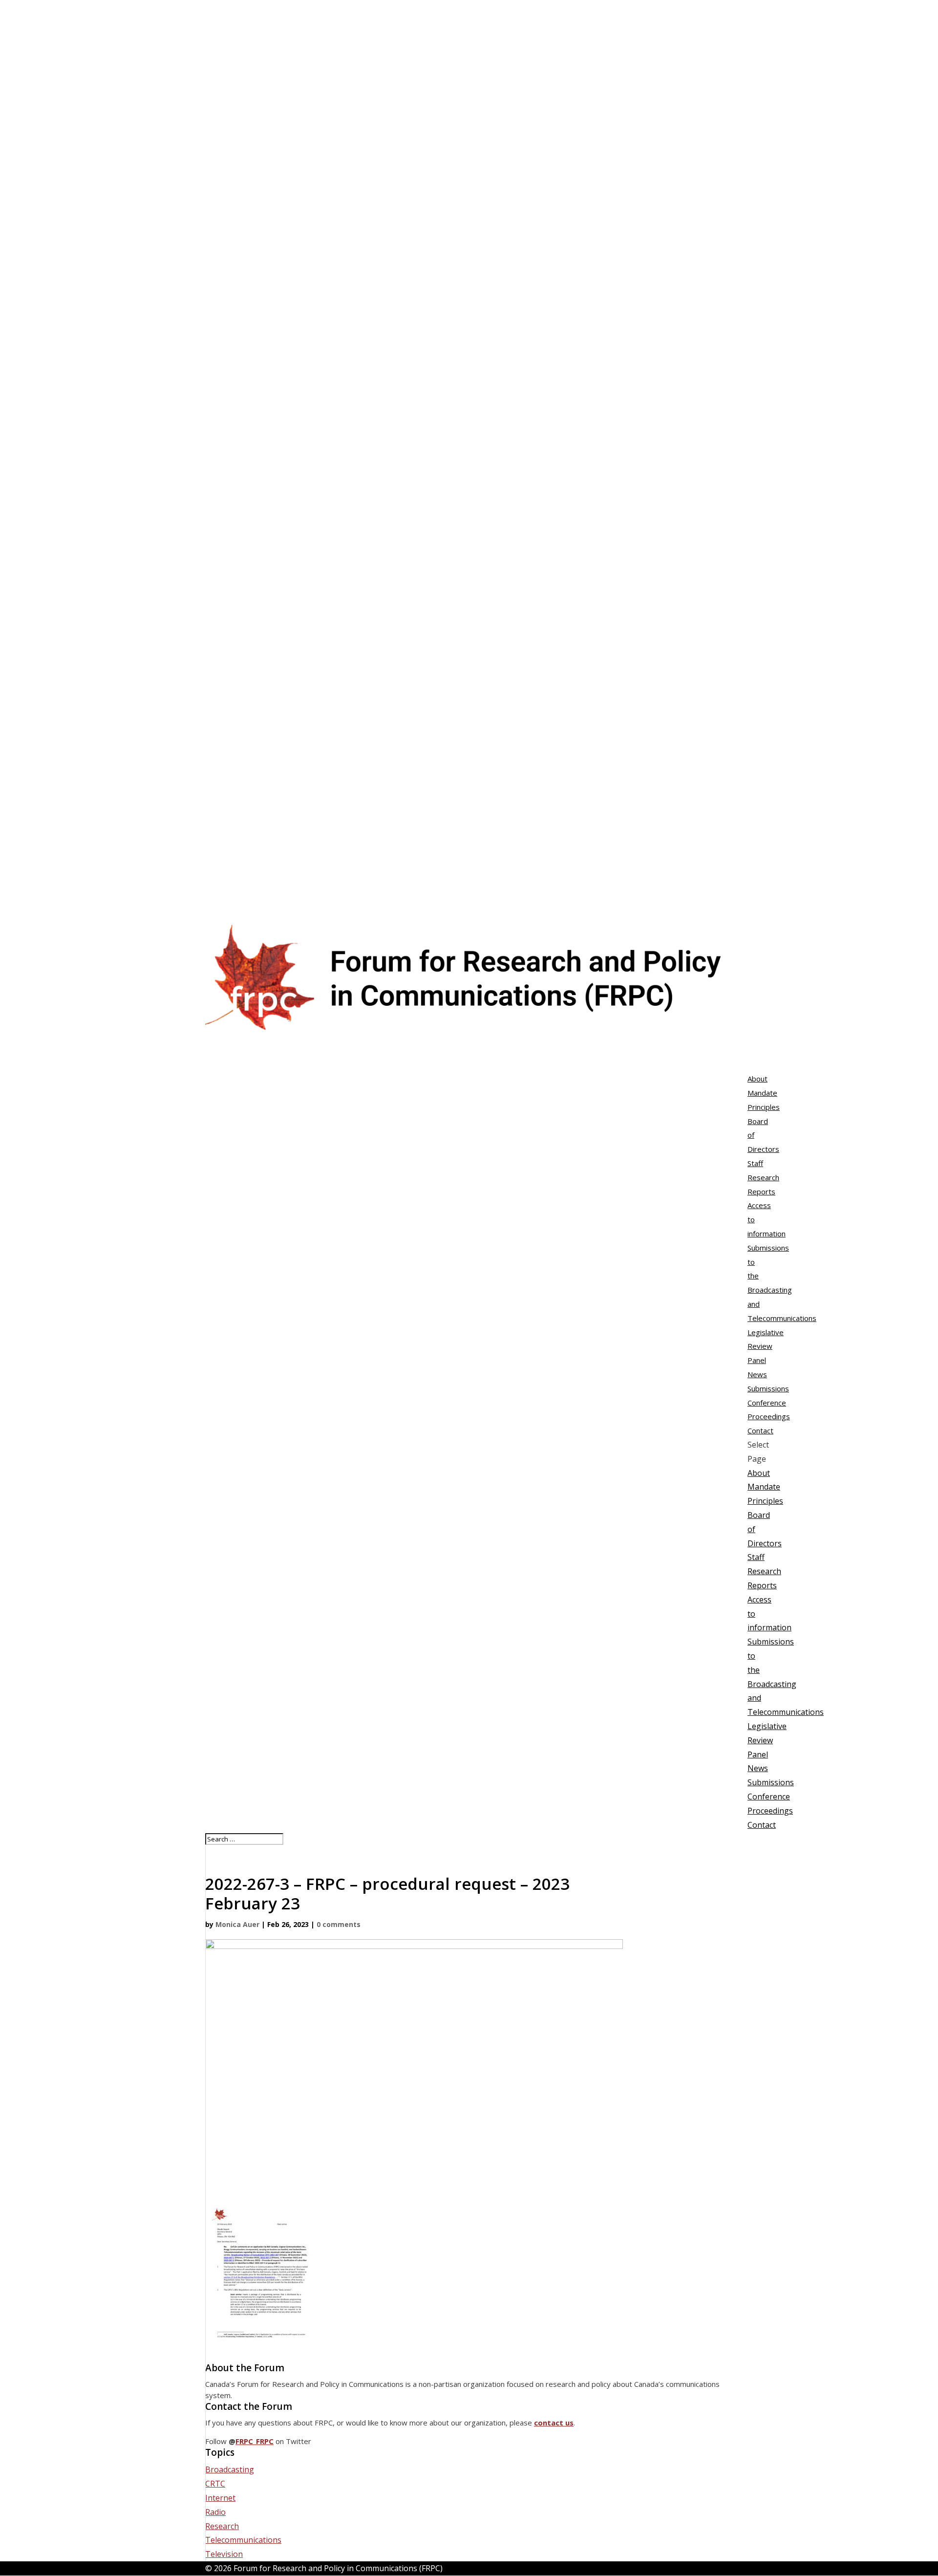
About (759, 1473)
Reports (761, 1191)
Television (224, 2554)
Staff (755, 1163)
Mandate (762, 1093)
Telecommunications (243, 2540)
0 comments (339, 1924)
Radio (215, 2512)
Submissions (771, 1782)
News (758, 1768)
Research (764, 1571)
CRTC (215, 2484)
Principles (764, 1107)
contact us (554, 2423)
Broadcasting (230, 2469)
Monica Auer (237, 1924)
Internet (220, 2498)
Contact (762, 1825)
